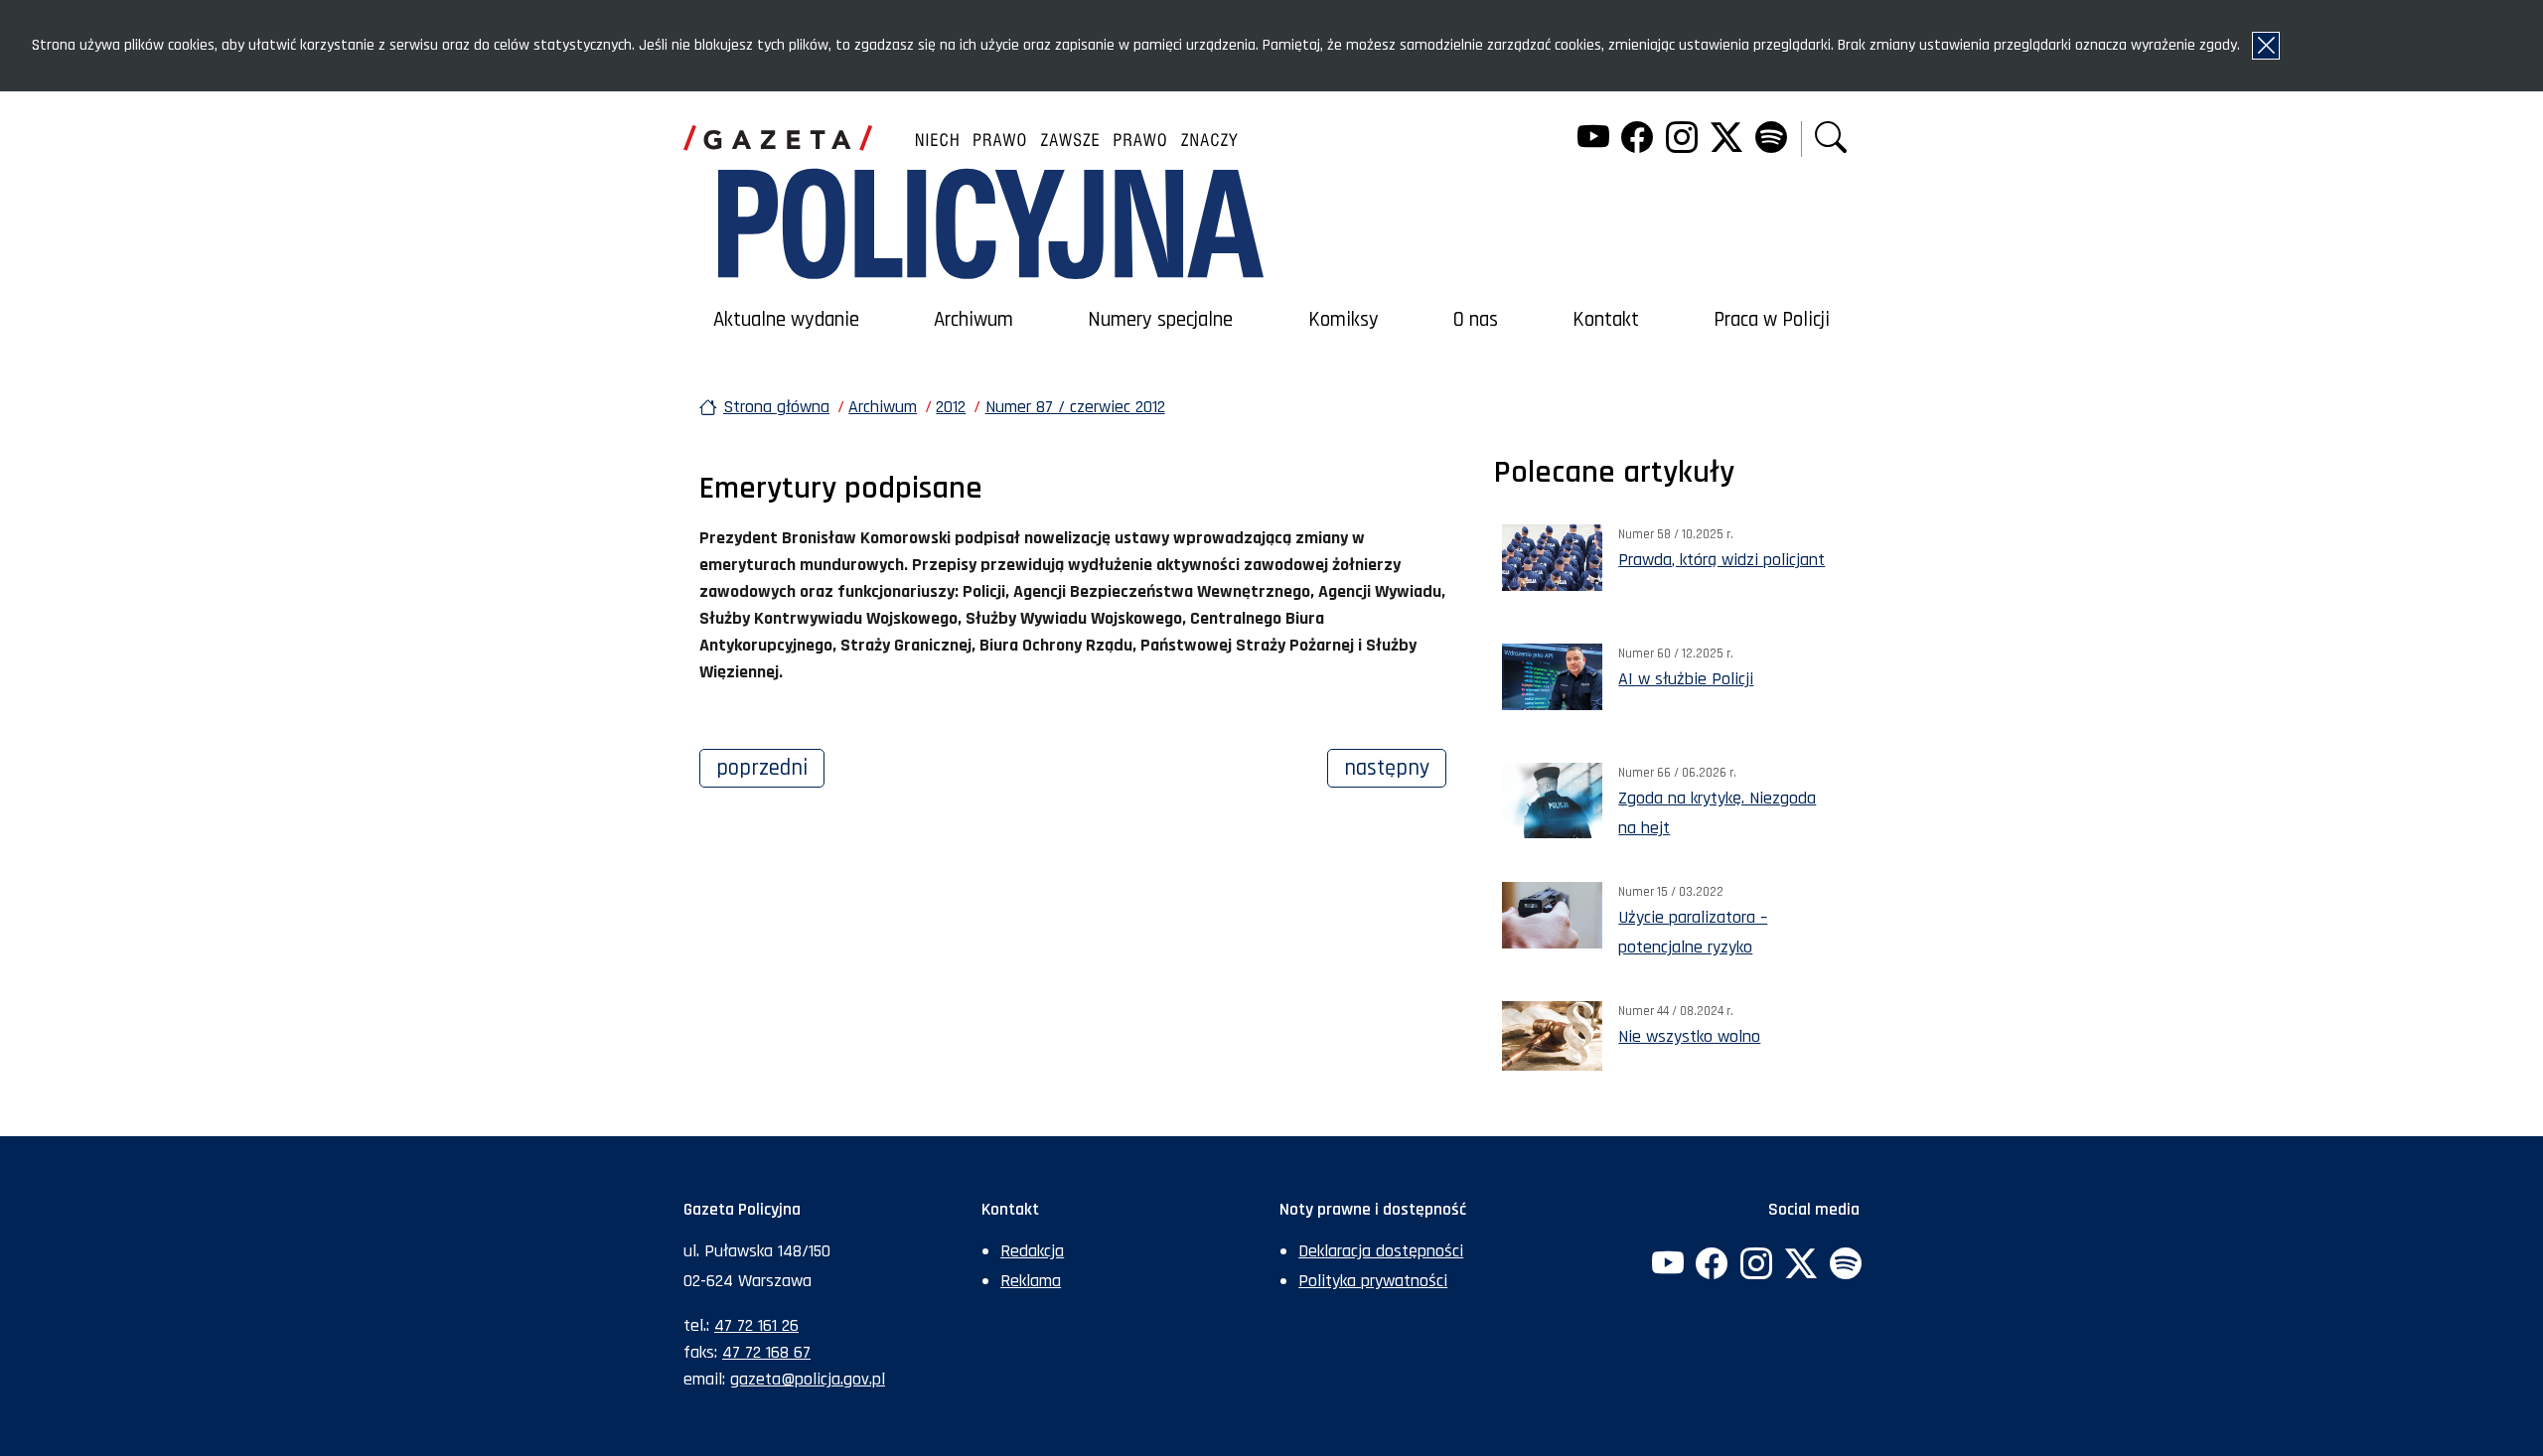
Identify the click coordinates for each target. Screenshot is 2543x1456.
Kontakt (1606, 320)
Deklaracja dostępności (1381, 1251)
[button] (1831, 140)
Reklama (1031, 1281)
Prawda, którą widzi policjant (1721, 560)
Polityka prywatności (1373, 1281)
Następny (1395, 768)
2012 (951, 407)
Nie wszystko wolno (1689, 1036)
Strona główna (776, 407)
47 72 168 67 (766, 1352)
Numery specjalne (1160, 320)
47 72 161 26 (756, 1325)
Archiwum (973, 320)
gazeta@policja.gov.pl (808, 1379)
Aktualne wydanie (786, 320)
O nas (1476, 320)
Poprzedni (770, 768)
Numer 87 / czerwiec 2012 (1075, 407)
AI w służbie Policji (1686, 679)
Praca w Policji (1772, 320)
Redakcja (1032, 1251)
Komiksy (1344, 320)
